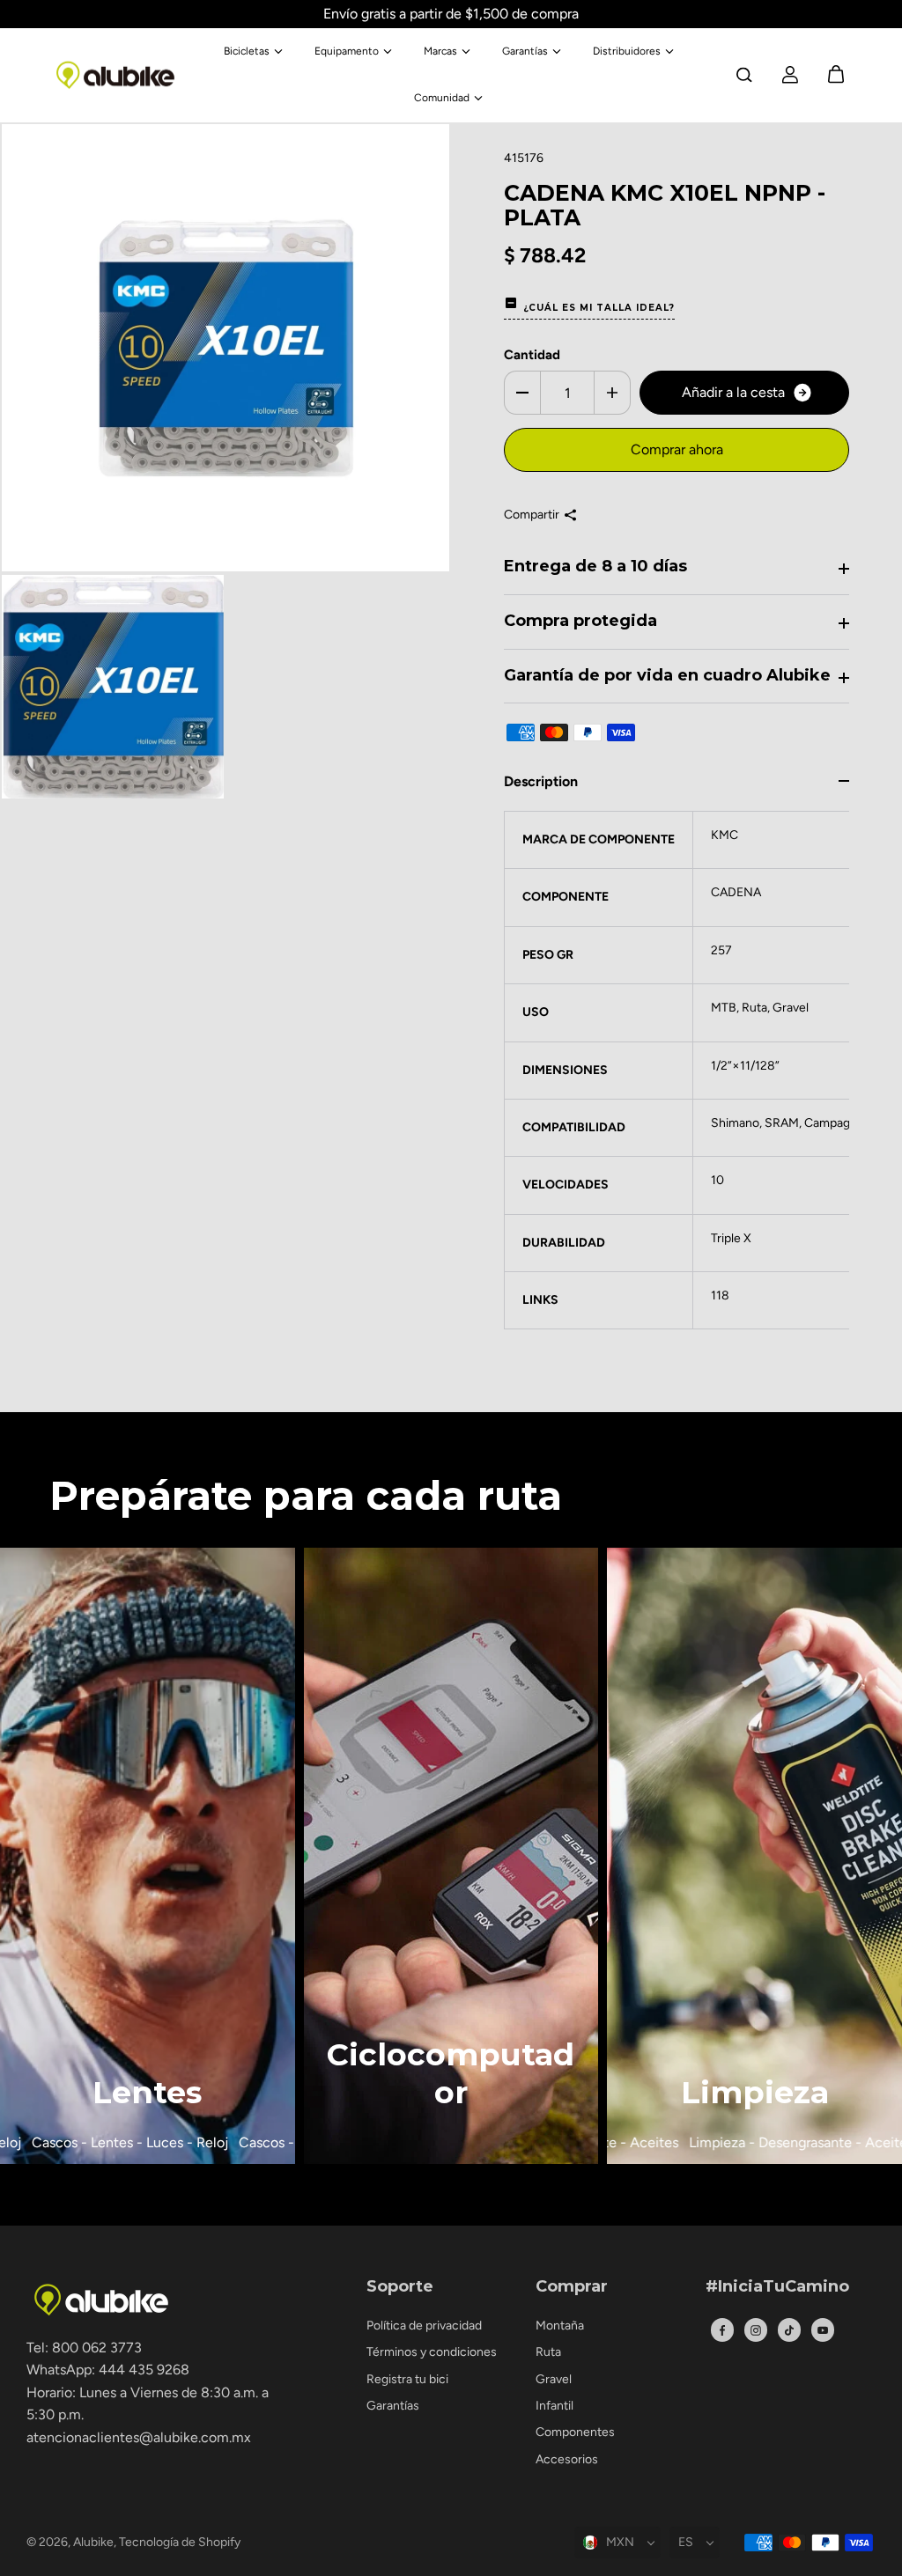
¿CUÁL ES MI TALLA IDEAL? (599, 308)
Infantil (555, 2406)
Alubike (93, 2542)
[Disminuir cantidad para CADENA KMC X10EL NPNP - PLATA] (522, 393)
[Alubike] (115, 75)
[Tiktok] (789, 2330)
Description (541, 781)
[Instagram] (756, 2330)
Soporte (400, 2287)
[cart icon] (836, 75)
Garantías (525, 51)
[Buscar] (744, 75)
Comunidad (442, 98)
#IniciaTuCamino (777, 2287)
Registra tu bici (407, 2379)
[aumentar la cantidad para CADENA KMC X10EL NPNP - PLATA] (612, 393)
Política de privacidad (424, 2326)
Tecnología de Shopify (180, 2542)
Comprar (572, 2287)
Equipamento (347, 51)
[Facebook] (722, 2330)
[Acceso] (790, 75)
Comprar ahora (677, 449)
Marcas (440, 51)
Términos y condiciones (432, 2352)
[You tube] (823, 2330)
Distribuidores (627, 51)
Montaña (560, 2326)
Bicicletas (247, 51)
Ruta (548, 2352)
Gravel (554, 2379)
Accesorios (567, 2459)
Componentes (575, 2432)
